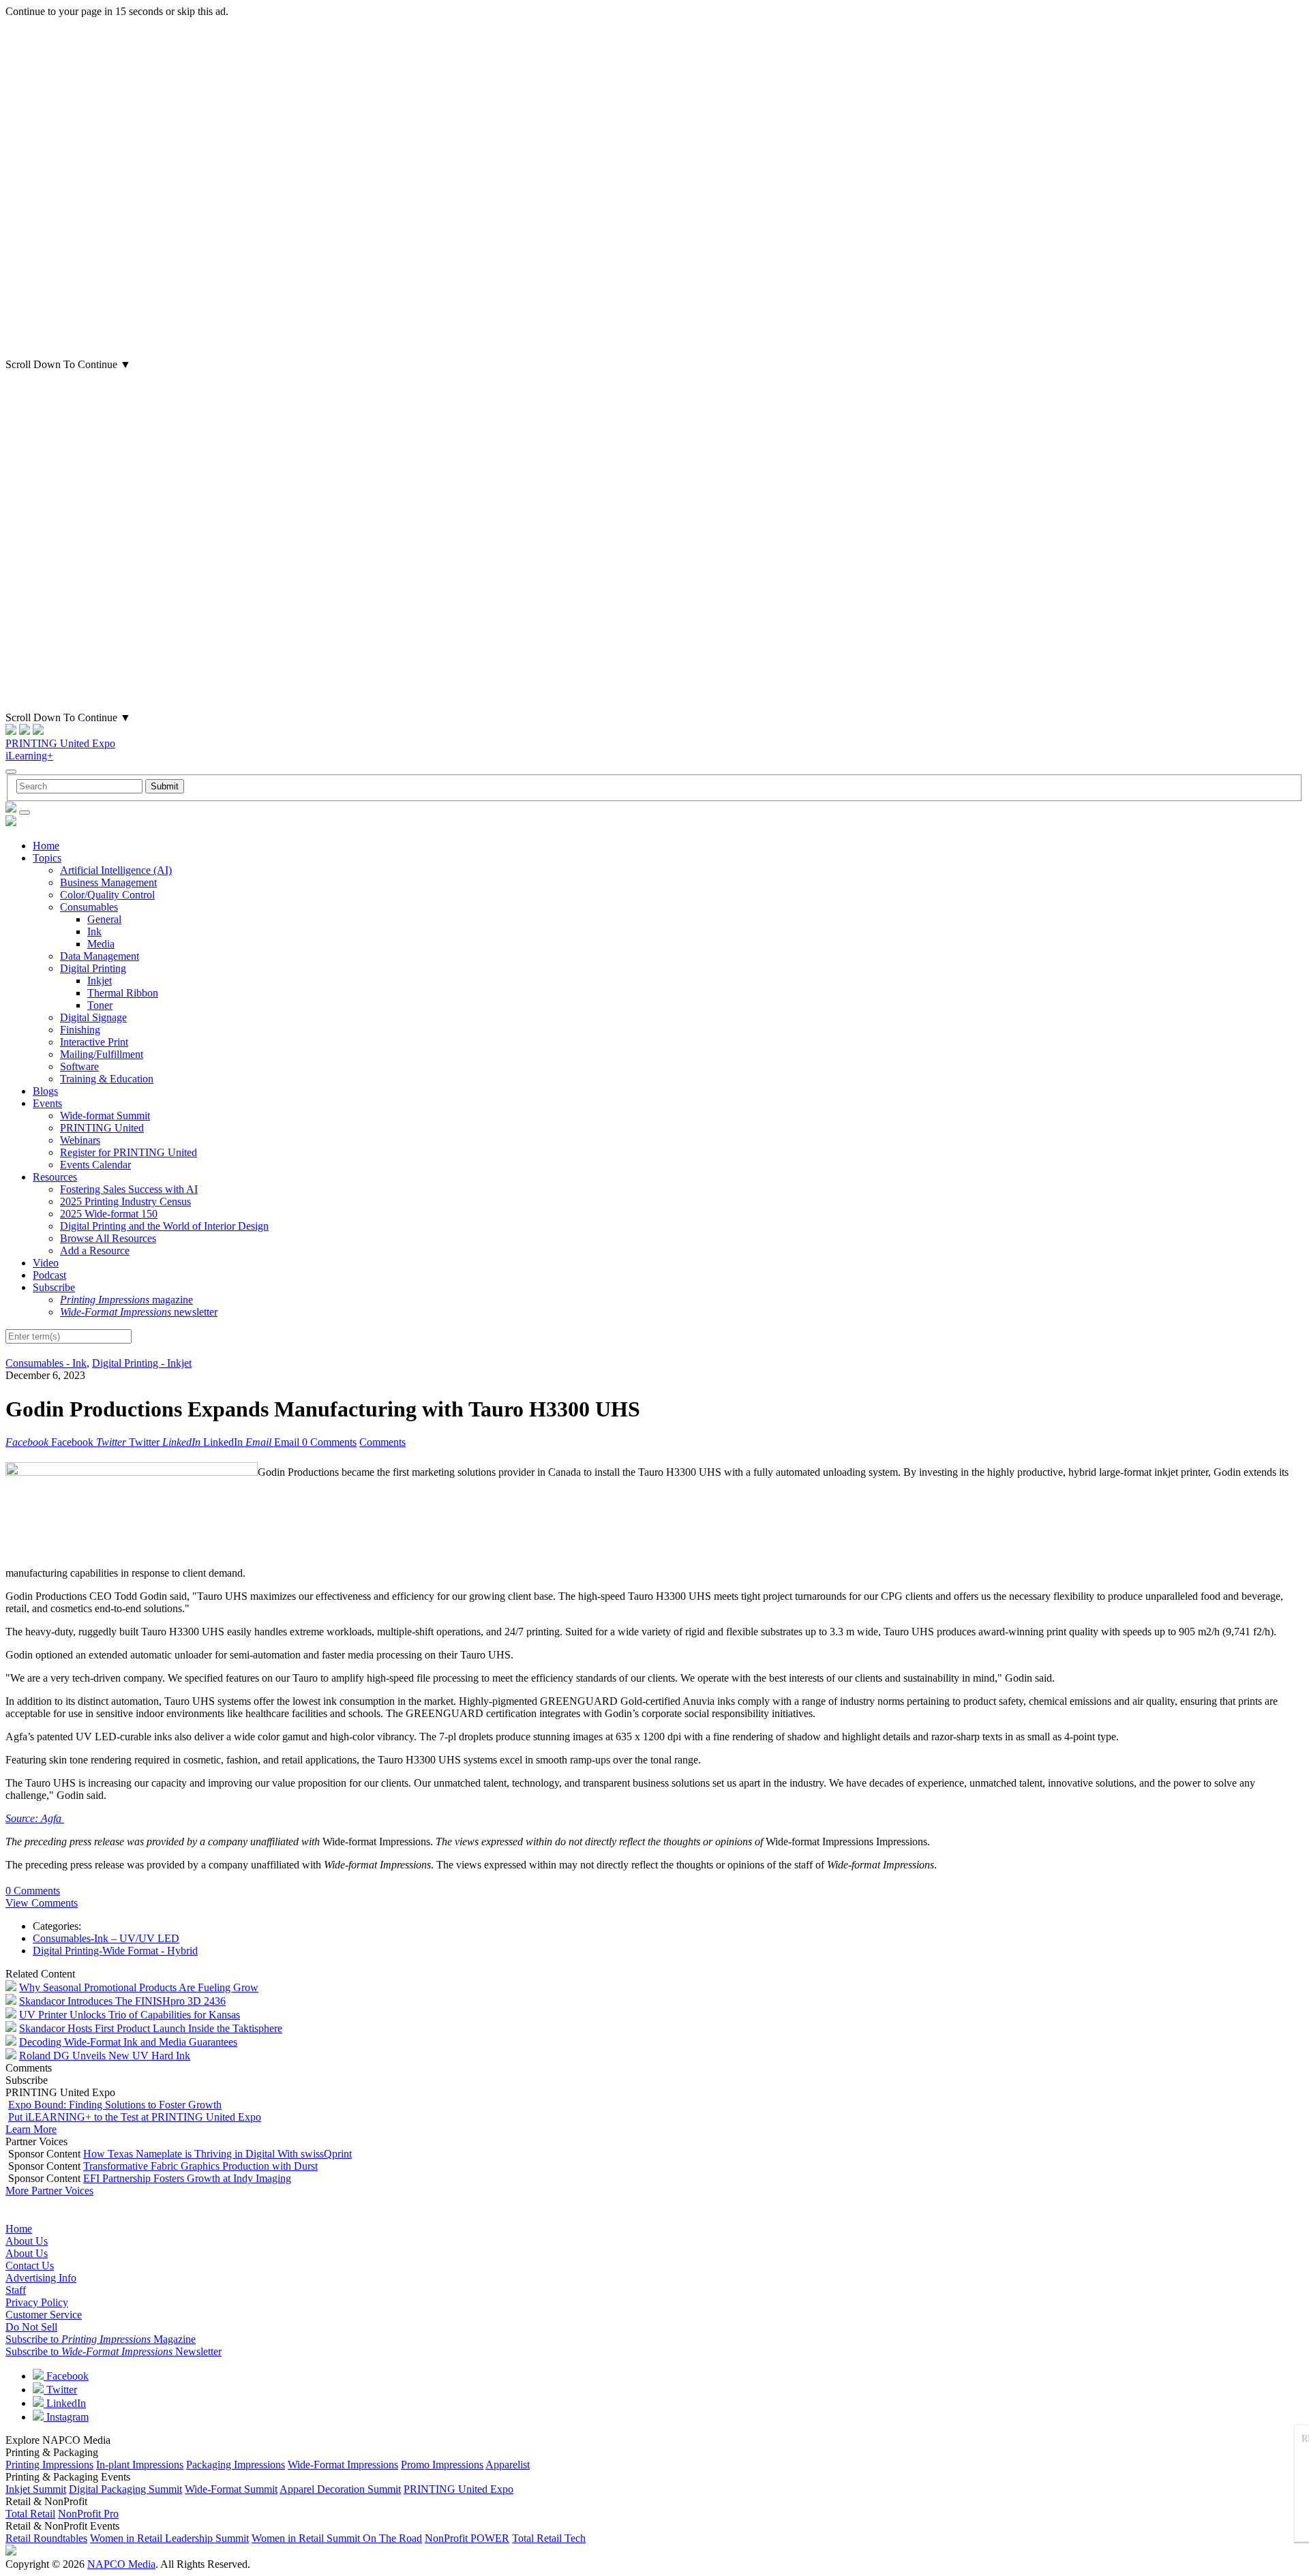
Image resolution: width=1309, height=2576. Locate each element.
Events (47, 1103)
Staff (16, 2290)
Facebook (66, 2376)
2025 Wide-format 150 (109, 1214)
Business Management (108, 882)
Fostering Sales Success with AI (129, 1189)
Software (79, 1066)
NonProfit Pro (88, 2514)
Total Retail (30, 2514)
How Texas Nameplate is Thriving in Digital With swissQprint (217, 2154)
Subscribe (54, 1287)
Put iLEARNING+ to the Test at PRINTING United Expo (135, 2117)
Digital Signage (93, 1017)
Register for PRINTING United (129, 1152)
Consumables (89, 907)
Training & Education (107, 1079)
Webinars (80, 1140)
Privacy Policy (37, 2302)
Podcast (49, 1275)
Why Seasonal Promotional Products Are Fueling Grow (139, 1987)
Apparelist (508, 2465)
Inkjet (100, 981)
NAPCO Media (121, 2564)
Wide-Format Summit (231, 2489)
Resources (55, 1177)
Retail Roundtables (46, 2538)
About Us (27, 2241)
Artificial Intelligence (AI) (116, 870)
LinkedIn (65, 2403)
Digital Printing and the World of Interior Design (164, 1226)
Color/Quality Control (107, 895)
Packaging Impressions (236, 2465)
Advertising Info (41, 2278)
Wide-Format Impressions (343, 2465)
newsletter (139, 1312)
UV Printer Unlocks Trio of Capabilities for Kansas (130, 2015)
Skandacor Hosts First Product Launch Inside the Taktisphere (151, 2028)
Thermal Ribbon (123, 993)
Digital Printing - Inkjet (142, 1363)
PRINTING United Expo (60, 743)
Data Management (100, 956)
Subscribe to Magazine (101, 2339)
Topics (47, 858)
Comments (382, 1442)
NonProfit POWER (467, 2538)
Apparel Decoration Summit (340, 2489)
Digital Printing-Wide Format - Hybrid (115, 1951)
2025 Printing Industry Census (125, 1201)
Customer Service (44, 2315)
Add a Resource (95, 1251)
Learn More (31, 2129)
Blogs (45, 1091)
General (104, 919)
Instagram (66, 2417)
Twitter (60, 2390)
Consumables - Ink (46, 1363)
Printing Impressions (49, 2465)
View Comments (42, 1903)
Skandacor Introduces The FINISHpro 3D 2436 (122, 2001)
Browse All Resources (108, 1238)
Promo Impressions (442, 2465)
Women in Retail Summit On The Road (337, 2538)
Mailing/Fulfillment (102, 1054)
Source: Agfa (35, 1818)
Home (46, 846)
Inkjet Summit (36, 2489)
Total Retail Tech (549, 2538)
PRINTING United (102, 1128)
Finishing (80, 1030)
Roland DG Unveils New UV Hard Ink (105, 2056)
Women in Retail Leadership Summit (169, 2538)
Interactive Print (94, 1042)
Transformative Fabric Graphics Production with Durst (200, 2166)
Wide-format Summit (105, 1116)
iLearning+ (29, 756)
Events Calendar (95, 1165)
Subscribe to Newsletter (114, 2351)
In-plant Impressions (140, 2465)
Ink (94, 931)
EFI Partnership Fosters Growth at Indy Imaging (187, 2178)
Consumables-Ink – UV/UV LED (106, 1938)
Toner (100, 1005)
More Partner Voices (49, 2191)
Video (46, 1263)
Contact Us (30, 2266)
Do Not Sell (31, 2327)
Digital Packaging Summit (125, 2489)
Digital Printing (93, 968)
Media (101, 944)
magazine (126, 1300)
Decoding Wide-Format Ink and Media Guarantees (128, 2042)
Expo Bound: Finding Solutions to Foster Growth (115, 2105)
